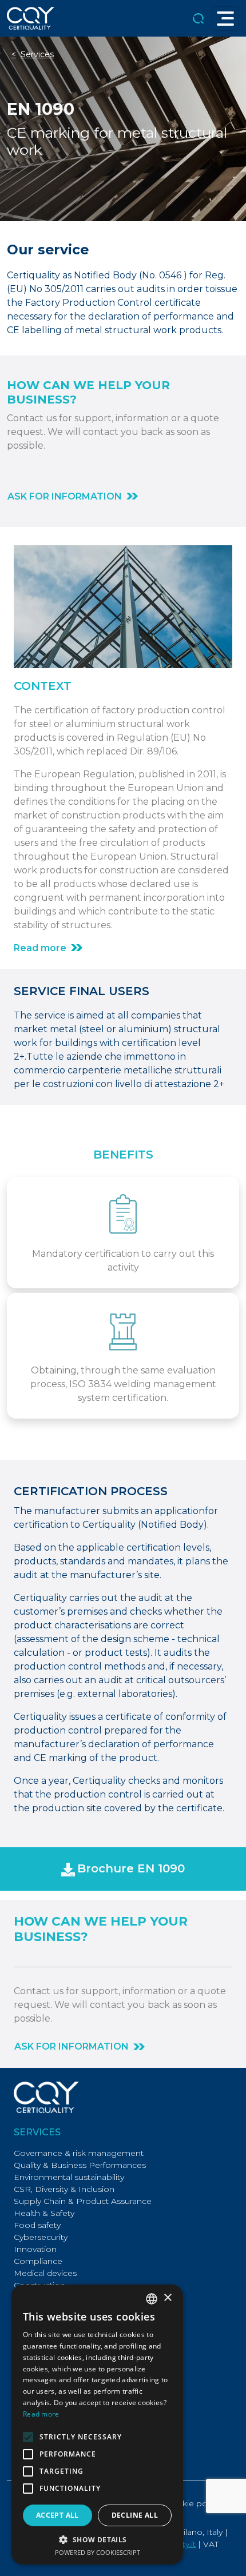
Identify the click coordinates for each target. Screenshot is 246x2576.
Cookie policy (193, 2503)
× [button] (167, 2298)
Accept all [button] (57, 2515)
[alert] (97, 2425)
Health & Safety (44, 2213)
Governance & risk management (79, 2153)
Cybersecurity (41, 2237)
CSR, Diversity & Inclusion (64, 2189)
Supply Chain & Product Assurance (83, 2201)
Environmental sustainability (69, 2177)
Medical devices (45, 2273)
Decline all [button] (135, 2515)
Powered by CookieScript (98, 2552)
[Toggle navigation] (225, 19)
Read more (41, 2414)
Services (37, 54)
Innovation (35, 2249)
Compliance (38, 2261)
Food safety (37, 2225)
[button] (123, 1869)
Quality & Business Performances (80, 2165)
